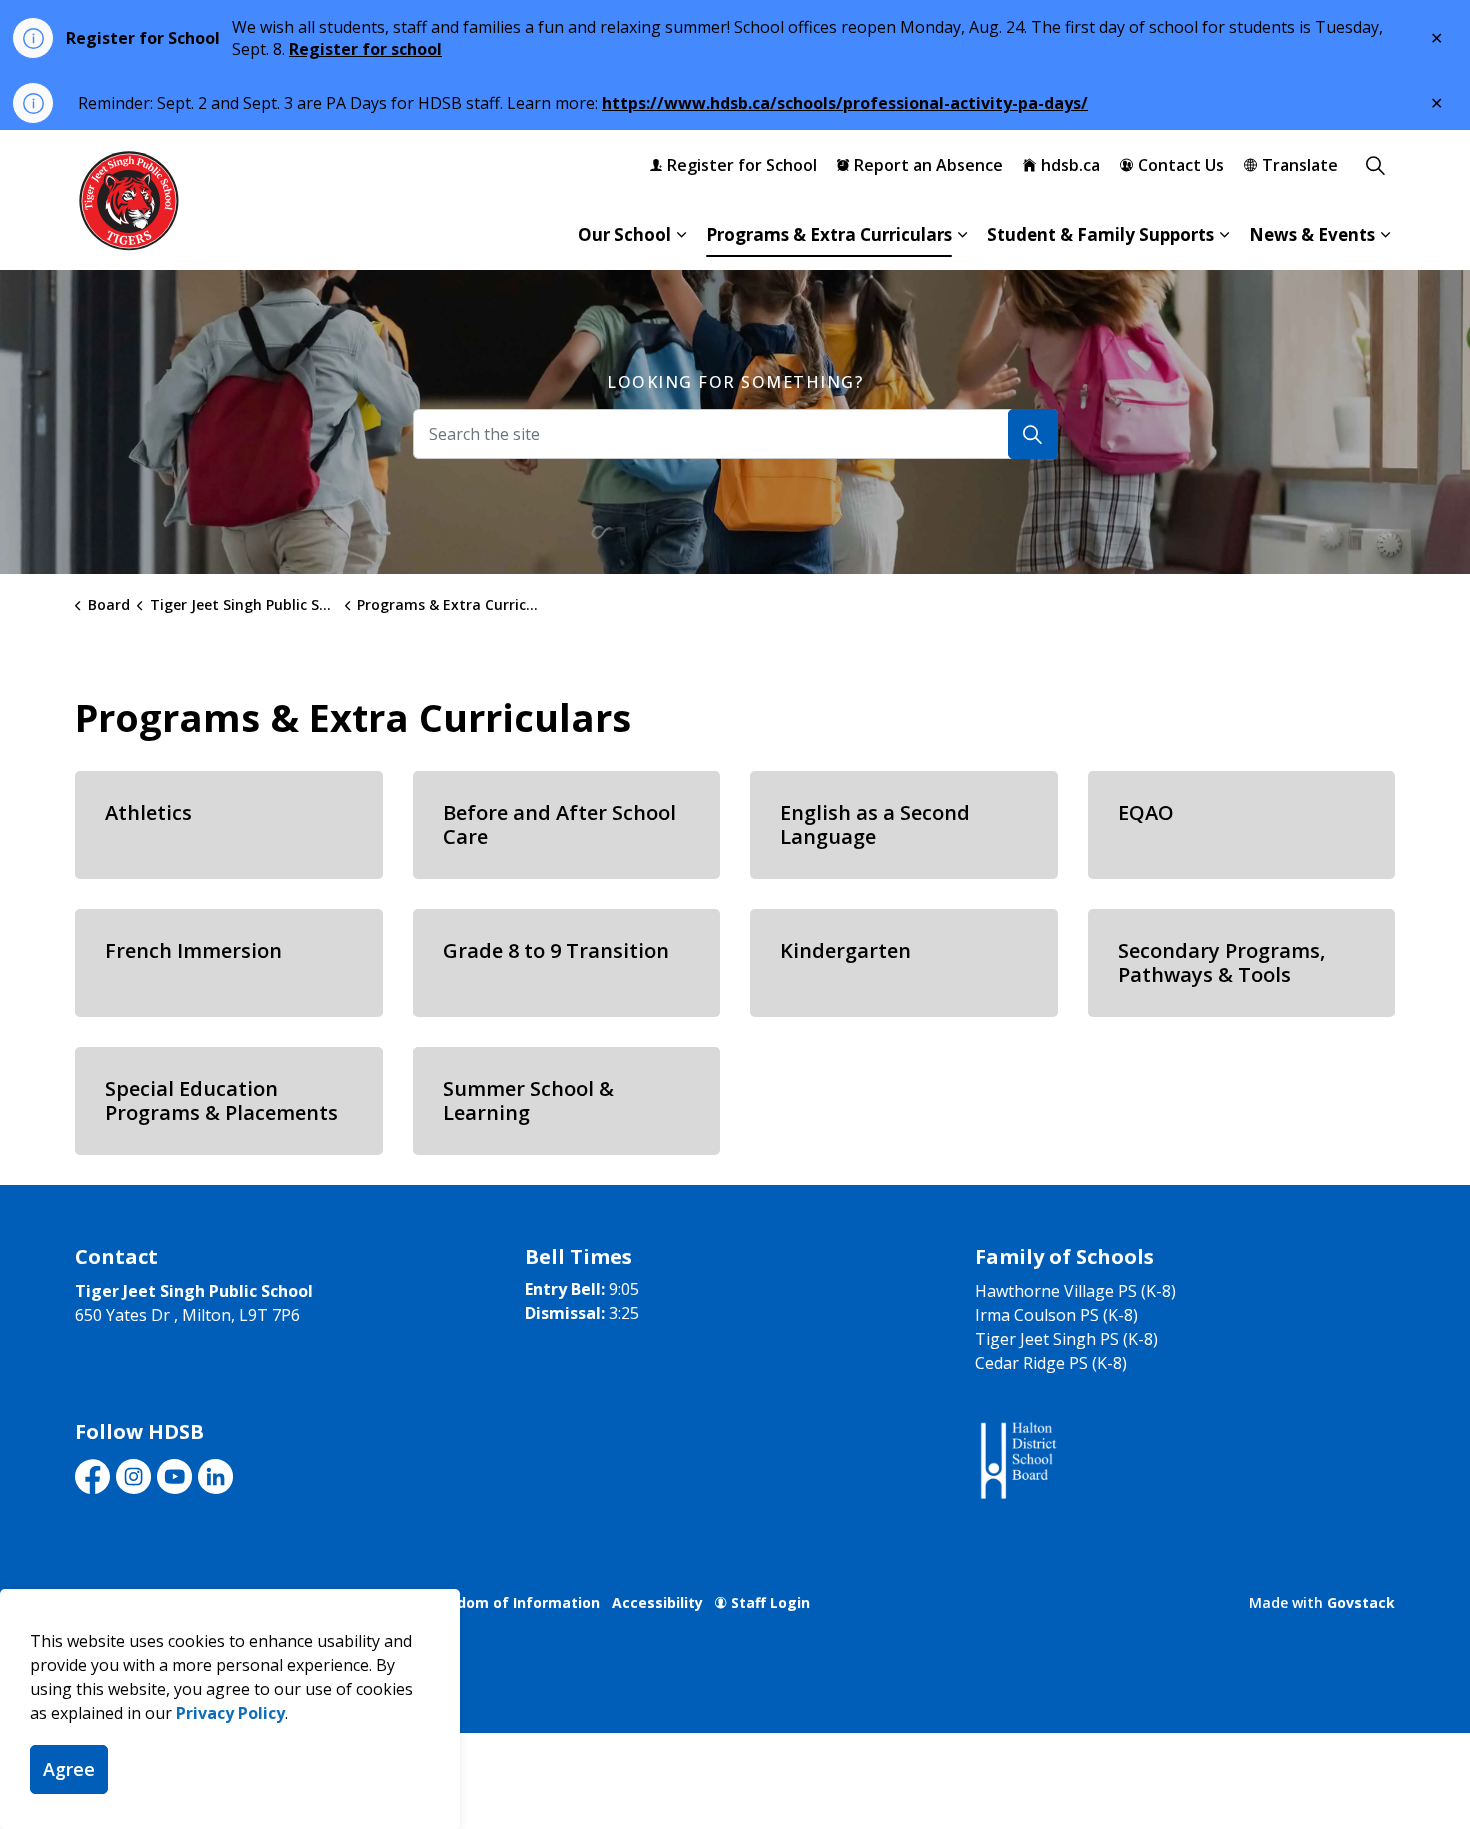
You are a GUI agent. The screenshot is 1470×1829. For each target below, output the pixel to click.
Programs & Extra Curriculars (829, 234)
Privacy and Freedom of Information (469, 1602)
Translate (1300, 165)
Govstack (1361, 1602)
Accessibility (657, 1602)
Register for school (365, 49)
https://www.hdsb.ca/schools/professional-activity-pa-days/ (845, 103)
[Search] (1033, 434)
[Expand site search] (1375, 165)
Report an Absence (928, 165)
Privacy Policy (230, 1713)
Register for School (742, 165)
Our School (624, 234)
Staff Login (770, 1602)
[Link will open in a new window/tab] (1016, 1461)
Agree (69, 1769)
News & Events (1312, 234)
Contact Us (1181, 165)
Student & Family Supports (1100, 234)
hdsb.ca (1070, 165)
